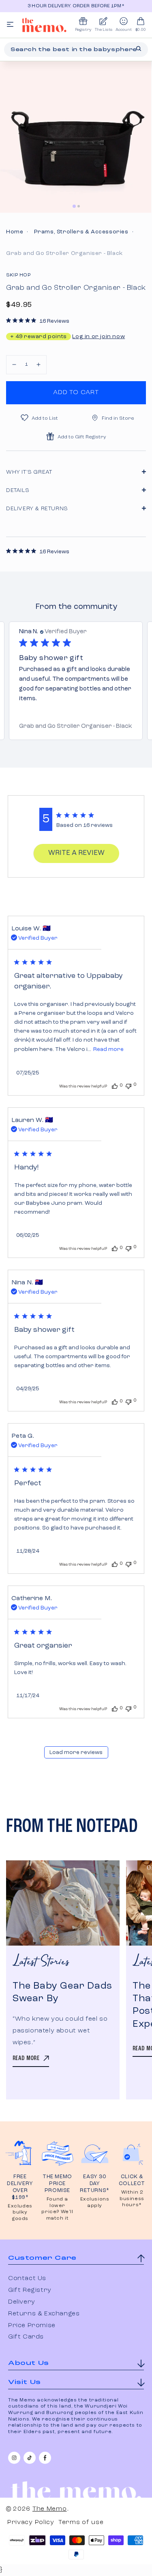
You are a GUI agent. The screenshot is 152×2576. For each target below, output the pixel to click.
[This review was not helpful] (128, 1085)
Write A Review (76, 853)
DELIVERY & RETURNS (37, 509)
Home (15, 232)
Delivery (22, 2302)
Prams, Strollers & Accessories (81, 232)
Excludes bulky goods (20, 2212)
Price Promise (32, 2326)
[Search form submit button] (139, 49)
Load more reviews (76, 1752)
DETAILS (18, 490)
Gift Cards (26, 2337)
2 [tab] (79, 206)
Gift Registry (30, 2290)
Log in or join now (98, 337)
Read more (108, 1049)
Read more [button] (79, 699)
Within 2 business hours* (132, 2199)
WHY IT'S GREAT (29, 472)
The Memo (50, 2509)
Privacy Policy (31, 2522)
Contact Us (27, 2278)
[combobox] (76, 50)
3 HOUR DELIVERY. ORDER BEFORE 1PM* (76, 6)
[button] (14, 365)
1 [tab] (74, 206)
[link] (76, 727)
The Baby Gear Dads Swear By (62, 1992)
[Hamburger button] (10, 25)
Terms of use (81, 2522)
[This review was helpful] (115, 1086)
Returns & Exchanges (44, 2314)
